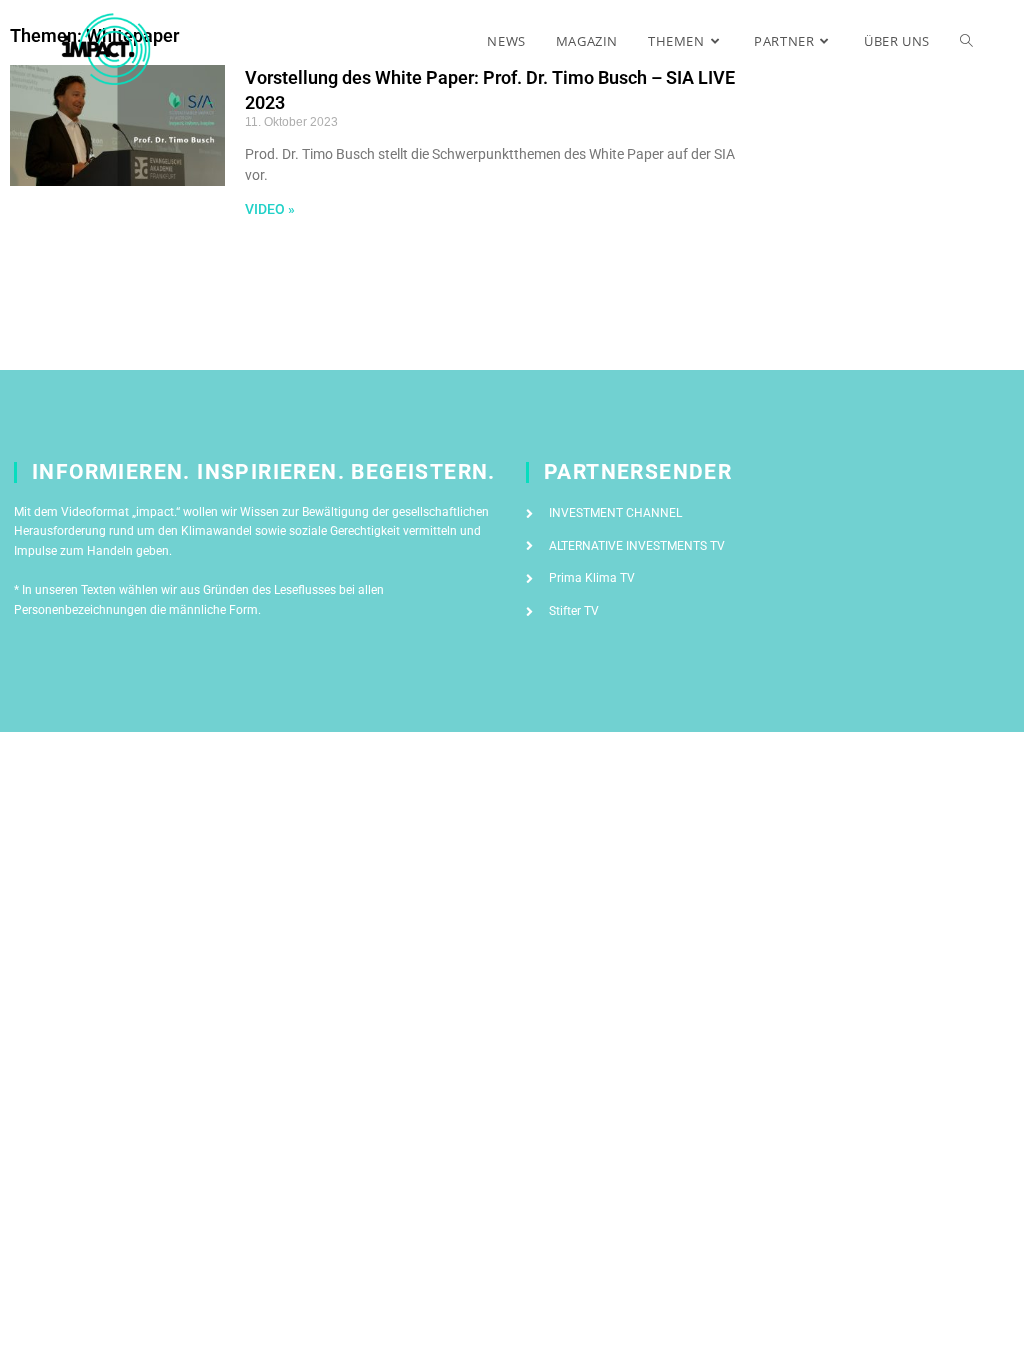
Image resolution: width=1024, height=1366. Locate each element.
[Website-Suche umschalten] (966, 41)
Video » (270, 209)
